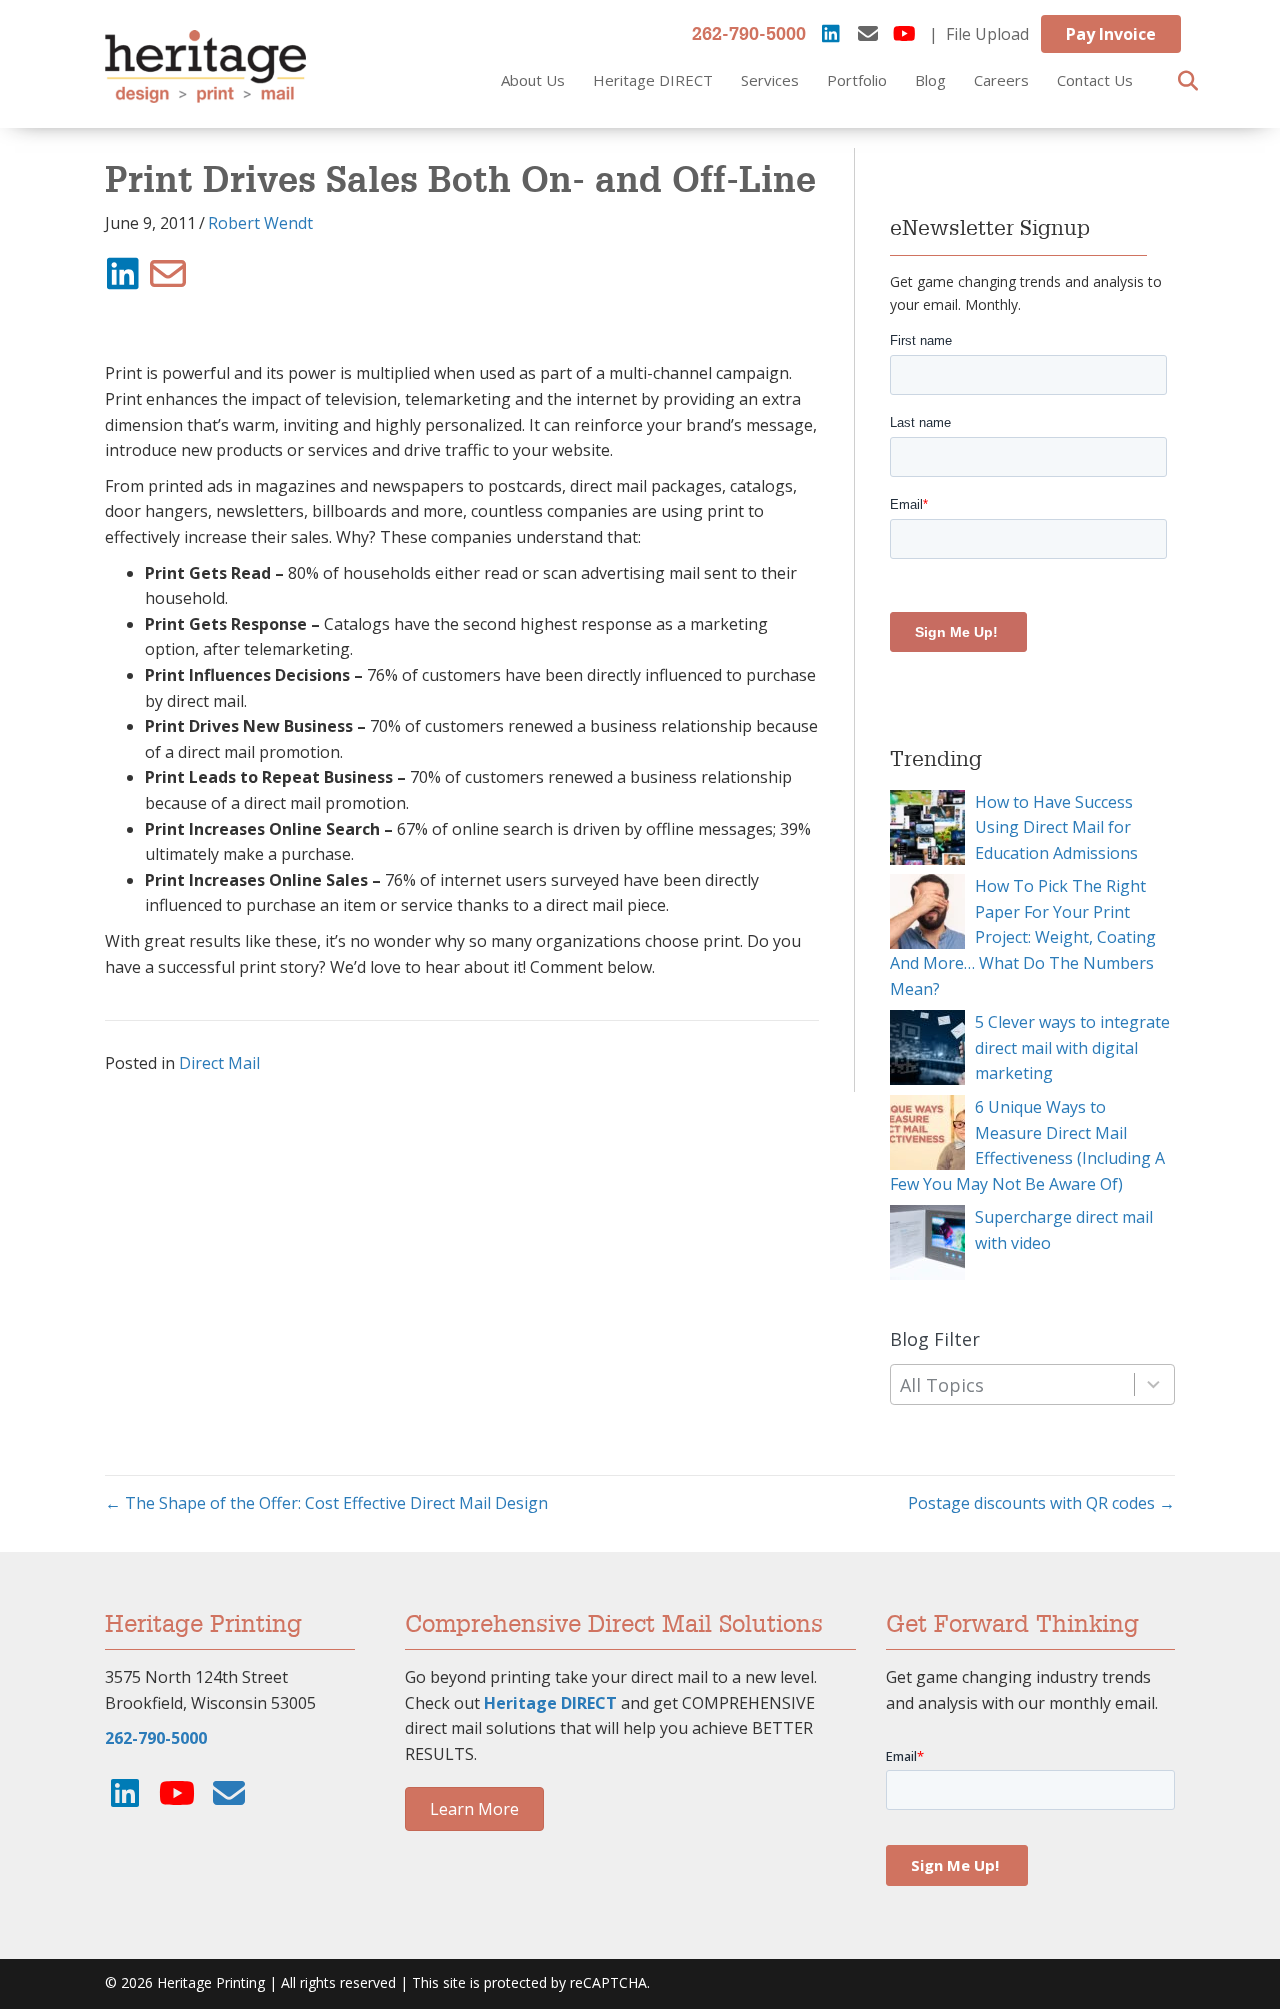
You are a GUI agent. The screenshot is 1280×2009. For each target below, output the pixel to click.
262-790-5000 (749, 35)
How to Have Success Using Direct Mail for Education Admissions (1056, 827)
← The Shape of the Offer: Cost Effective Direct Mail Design (326, 1503)
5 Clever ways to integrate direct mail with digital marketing (1072, 1047)
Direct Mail (219, 1063)
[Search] (1182, 81)
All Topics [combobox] (942, 1385)
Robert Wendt (260, 223)
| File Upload (979, 34)
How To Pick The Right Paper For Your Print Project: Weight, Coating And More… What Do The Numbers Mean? (1023, 937)
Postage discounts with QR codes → (1041, 1503)
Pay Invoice (1111, 34)
